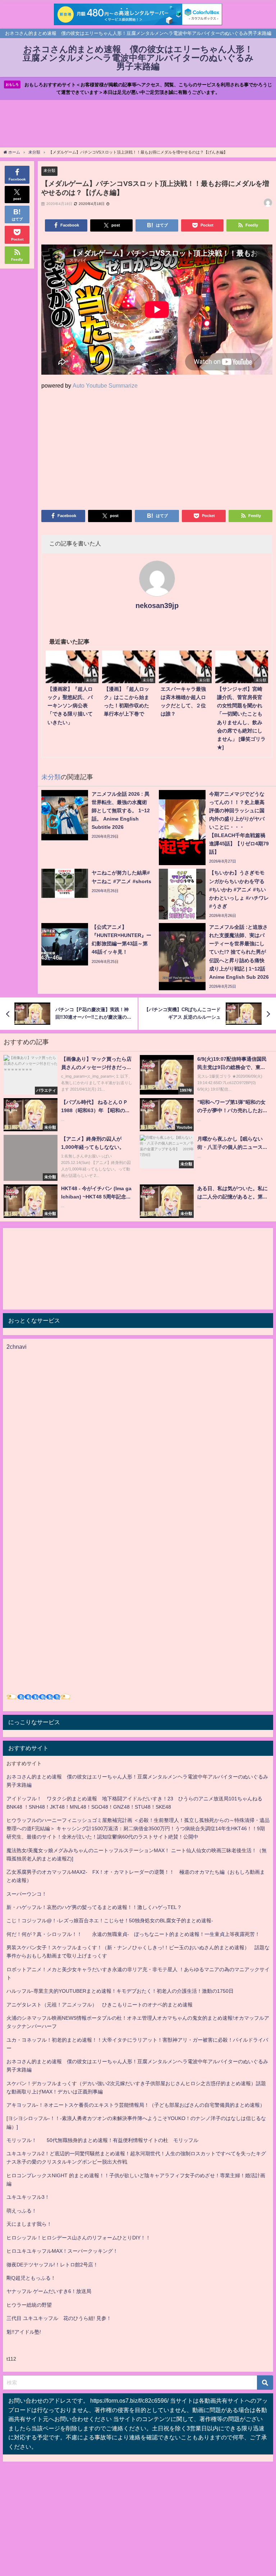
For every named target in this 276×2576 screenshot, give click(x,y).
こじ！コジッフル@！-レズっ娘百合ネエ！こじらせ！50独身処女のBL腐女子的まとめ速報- (110, 1920)
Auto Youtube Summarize (105, 385)
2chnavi (17, 1347)
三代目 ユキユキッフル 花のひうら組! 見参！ (59, 2318)
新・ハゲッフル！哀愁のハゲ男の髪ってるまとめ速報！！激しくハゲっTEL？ (94, 1907)
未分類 (49, 170)
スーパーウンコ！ (27, 1894)
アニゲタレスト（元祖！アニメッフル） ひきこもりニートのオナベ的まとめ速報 (100, 2005)
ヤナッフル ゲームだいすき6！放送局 (49, 2291)
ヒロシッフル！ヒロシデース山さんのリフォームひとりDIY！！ (79, 2238)
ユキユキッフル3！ (28, 2197)
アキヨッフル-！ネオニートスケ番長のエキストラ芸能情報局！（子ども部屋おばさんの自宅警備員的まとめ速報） (136, 2105)
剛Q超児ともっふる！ (31, 2278)
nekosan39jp (157, 606)
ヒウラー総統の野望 (29, 2305)
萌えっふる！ (22, 2211)
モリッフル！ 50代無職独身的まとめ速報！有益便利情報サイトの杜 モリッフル (102, 2140)
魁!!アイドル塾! (24, 2332)
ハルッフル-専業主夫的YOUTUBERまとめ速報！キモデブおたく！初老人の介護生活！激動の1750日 (120, 1991)
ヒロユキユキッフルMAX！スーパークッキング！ (62, 2251)
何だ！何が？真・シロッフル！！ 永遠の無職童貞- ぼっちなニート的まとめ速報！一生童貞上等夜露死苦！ (133, 1934)
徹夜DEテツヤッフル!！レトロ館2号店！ (52, 2265)
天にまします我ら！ (29, 2224)
